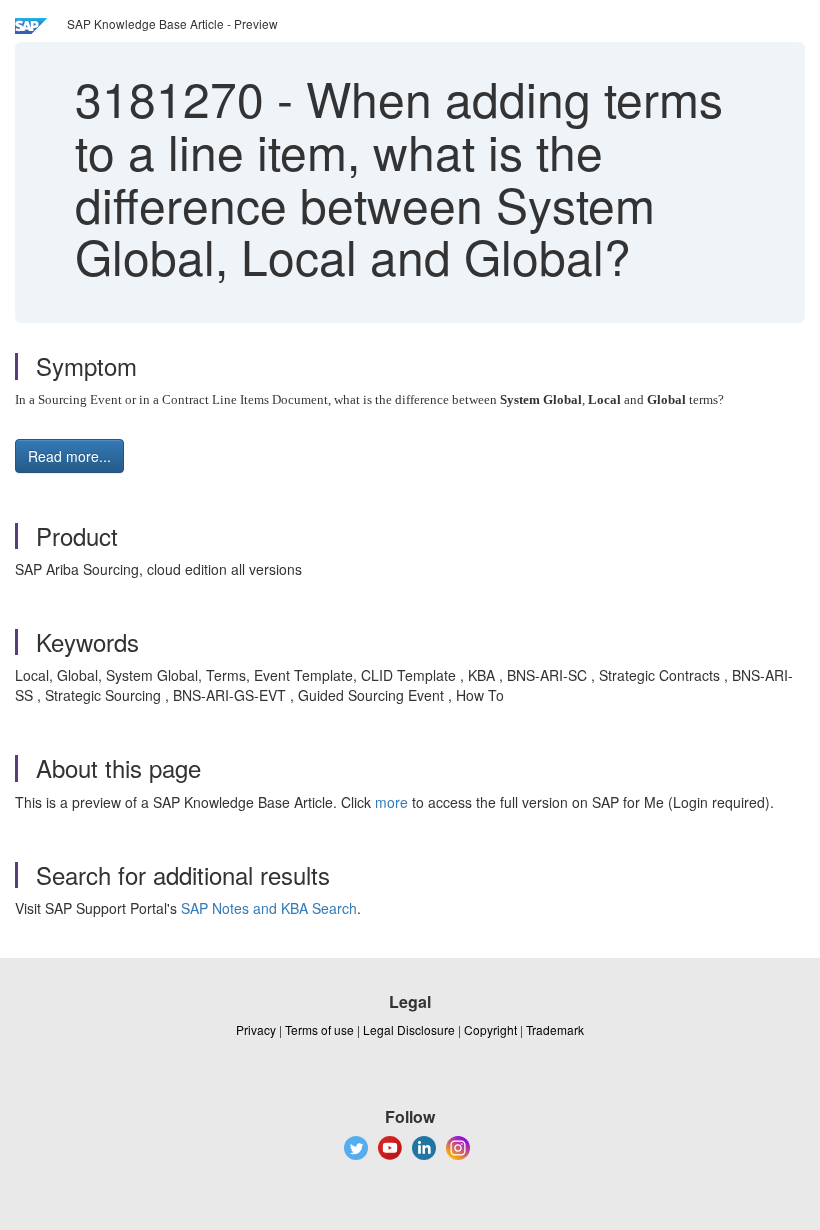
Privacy (256, 1029)
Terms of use (319, 1029)
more (391, 802)
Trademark (555, 1029)
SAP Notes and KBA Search (269, 908)
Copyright (490, 1029)
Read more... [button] (69, 456)
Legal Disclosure (409, 1029)
